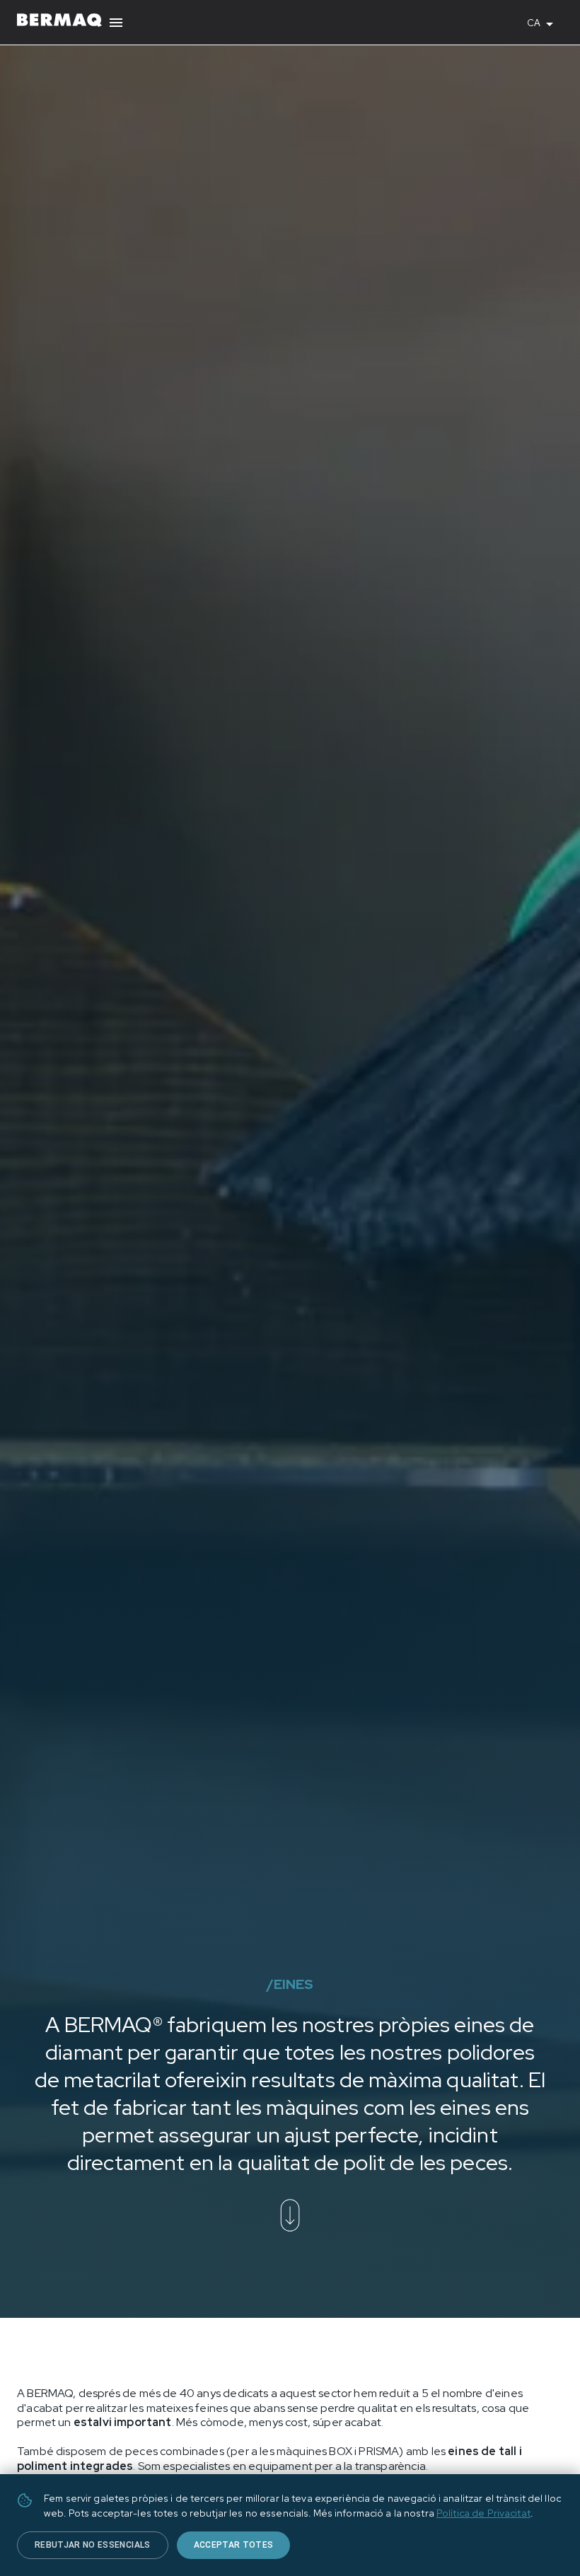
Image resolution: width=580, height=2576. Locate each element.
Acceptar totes (234, 2545)
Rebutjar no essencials (93, 2545)
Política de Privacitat (483, 2513)
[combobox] (545, 23)
